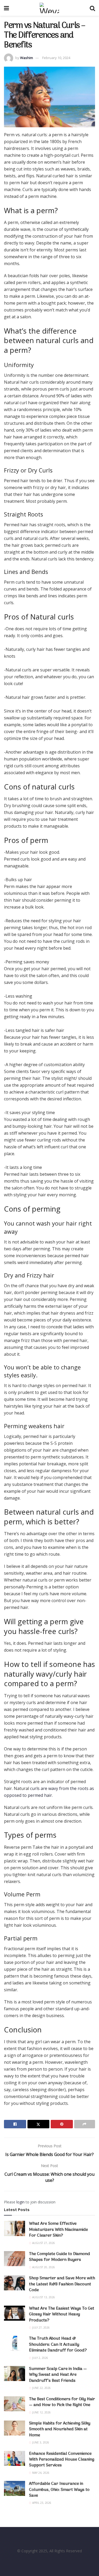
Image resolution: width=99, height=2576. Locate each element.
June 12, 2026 (41, 2412)
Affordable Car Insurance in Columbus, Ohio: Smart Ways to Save (59, 2490)
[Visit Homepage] (49, 8)
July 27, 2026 (41, 2328)
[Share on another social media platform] (85, 2124)
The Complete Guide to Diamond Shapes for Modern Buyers (60, 2257)
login (20, 2202)
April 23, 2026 (41, 2503)
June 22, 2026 (41, 2388)
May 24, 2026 (40, 2473)
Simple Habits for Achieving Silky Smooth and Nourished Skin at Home (60, 2429)
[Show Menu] (6, 8)
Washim (27, 58)
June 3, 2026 (40, 2442)
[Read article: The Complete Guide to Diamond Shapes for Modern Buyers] (15, 2259)
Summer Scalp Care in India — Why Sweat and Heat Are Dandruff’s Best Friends (58, 2375)
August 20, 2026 (43, 2267)
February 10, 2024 (56, 58)
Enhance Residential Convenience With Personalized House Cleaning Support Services (62, 2460)
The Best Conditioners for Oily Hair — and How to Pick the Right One (62, 2402)
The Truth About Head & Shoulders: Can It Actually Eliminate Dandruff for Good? (58, 2345)
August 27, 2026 (43, 2243)
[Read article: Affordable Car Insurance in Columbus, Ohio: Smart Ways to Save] (15, 2488)
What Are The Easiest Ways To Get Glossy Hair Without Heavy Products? (62, 2314)
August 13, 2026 (43, 2297)
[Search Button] (92, 8)
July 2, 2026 (40, 2358)
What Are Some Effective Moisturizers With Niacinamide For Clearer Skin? (58, 2230)
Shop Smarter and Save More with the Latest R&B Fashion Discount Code (62, 2284)
